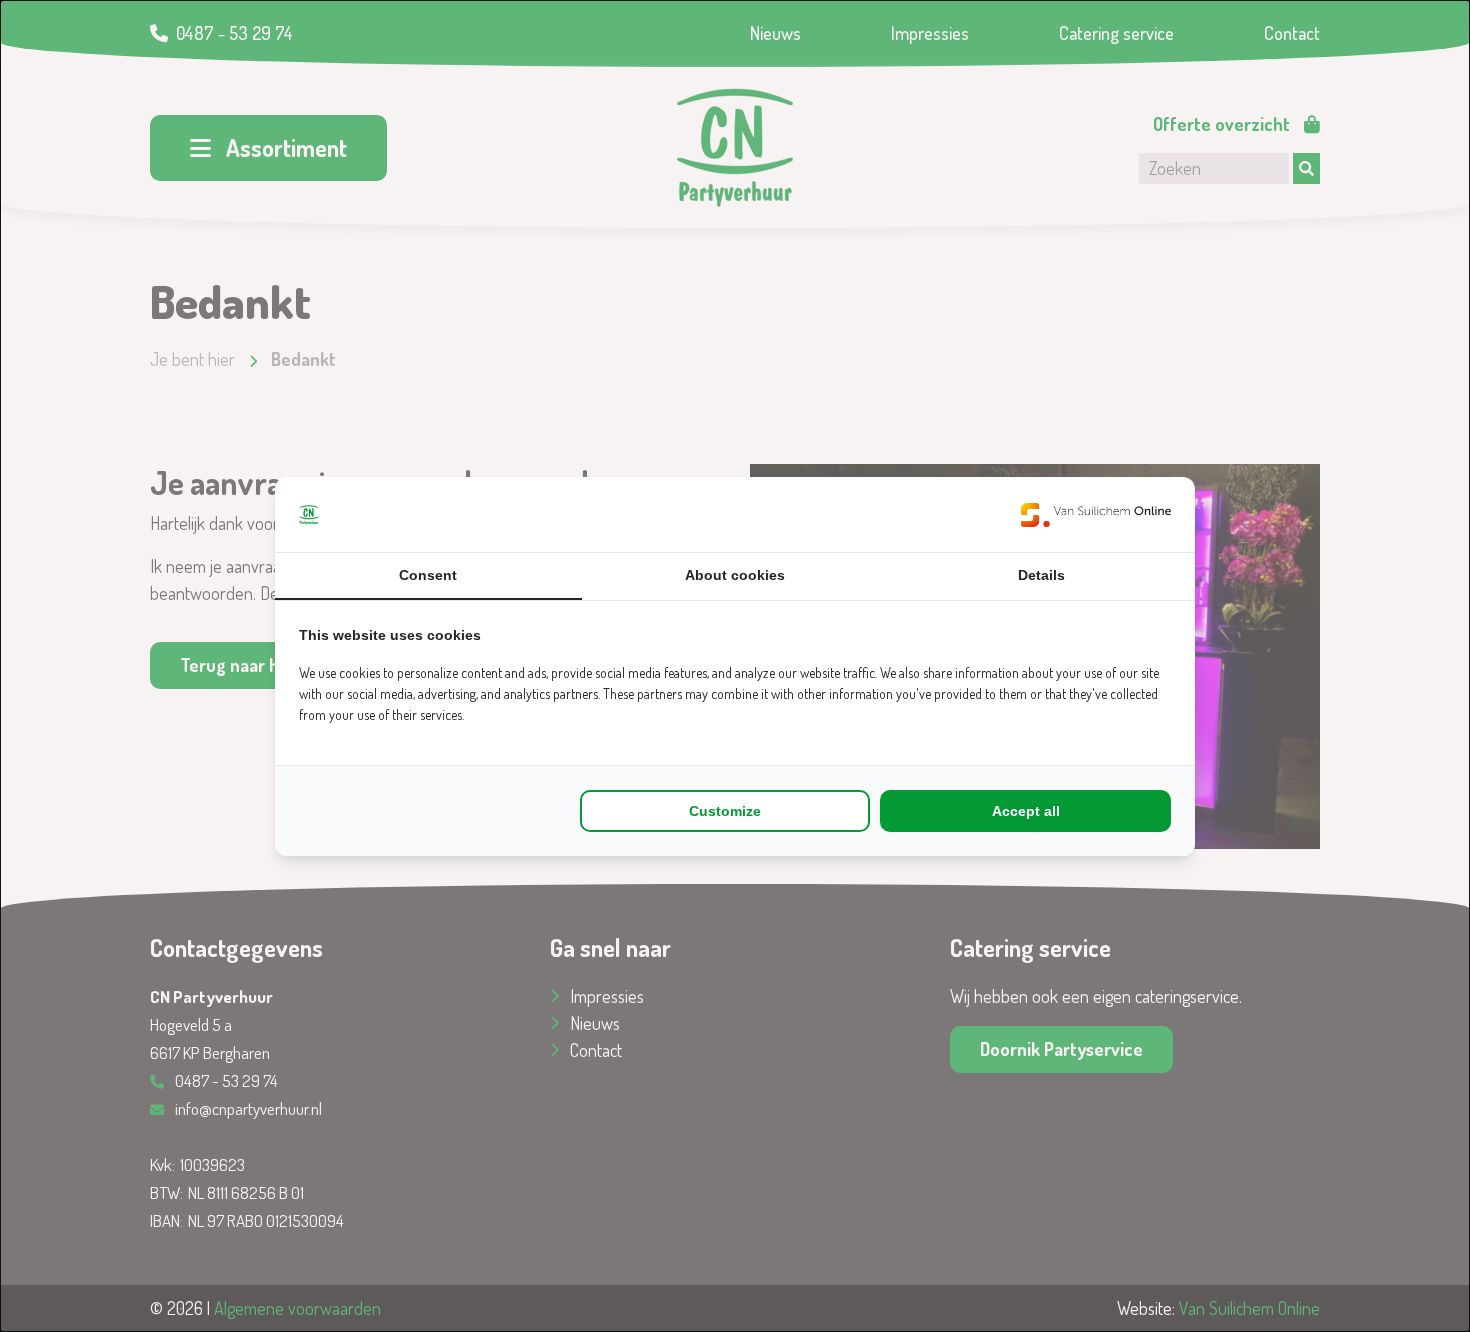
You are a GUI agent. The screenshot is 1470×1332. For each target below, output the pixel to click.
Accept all (1026, 811)
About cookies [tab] (735, 575)
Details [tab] (1041, 575)
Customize (725, 811)
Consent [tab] (428, 575)
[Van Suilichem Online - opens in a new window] (1096, 514)
